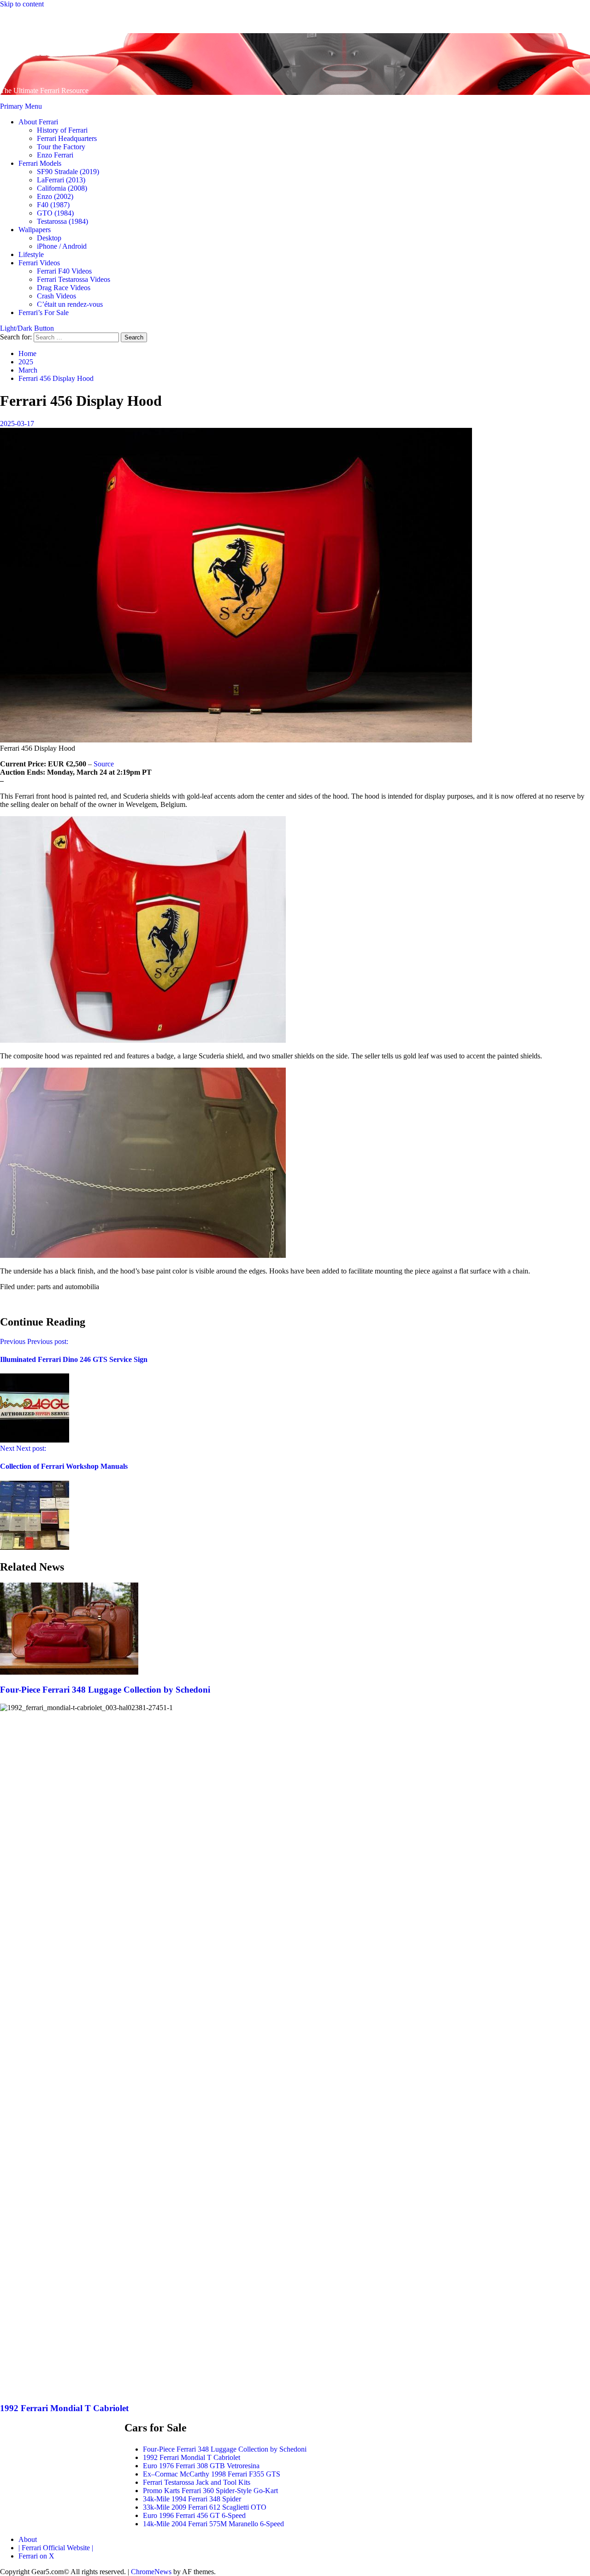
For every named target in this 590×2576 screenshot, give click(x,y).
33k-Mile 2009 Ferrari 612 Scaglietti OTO (205, 2507)
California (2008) (62, 188)
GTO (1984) (55, 213)
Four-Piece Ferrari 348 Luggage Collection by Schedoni (105, 1690)
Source (104, 764)
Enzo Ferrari (55, 155)
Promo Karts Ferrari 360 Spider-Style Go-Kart (210, 2491)
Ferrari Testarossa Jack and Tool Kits (197, 2482)
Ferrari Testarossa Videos (74, 279)
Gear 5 (34, 47)
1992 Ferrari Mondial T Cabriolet (64, 2408)
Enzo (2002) (55, 196)
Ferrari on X (36, 2556)
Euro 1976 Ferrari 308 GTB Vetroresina (201, 2466)
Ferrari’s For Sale (44, 313)
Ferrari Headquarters (67, 138)
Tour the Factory (61, 147)
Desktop (49, 238)
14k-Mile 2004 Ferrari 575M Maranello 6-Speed (213, 2524)
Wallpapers (35, 230)
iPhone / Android (62, 246)
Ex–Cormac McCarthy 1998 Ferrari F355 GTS (212, 2474)
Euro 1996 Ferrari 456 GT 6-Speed (194, 2515)
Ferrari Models (40, 163)
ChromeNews (151, 2572)
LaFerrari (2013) (61, 180)
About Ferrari (38, 122)
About (28, 2539)
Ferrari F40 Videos (64, 271)
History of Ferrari (62, 130)
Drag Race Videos (64, 288)
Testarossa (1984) (62, 221)
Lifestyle (31, 254)
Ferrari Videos (39, 263)
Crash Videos (56, 296)
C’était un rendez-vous (70, 304)
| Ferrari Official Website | (56, 2548)
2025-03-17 (17, 423)
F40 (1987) (53, 205)
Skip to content (22, 4)
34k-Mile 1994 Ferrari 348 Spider (192, 2499)
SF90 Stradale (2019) (68, 172)
